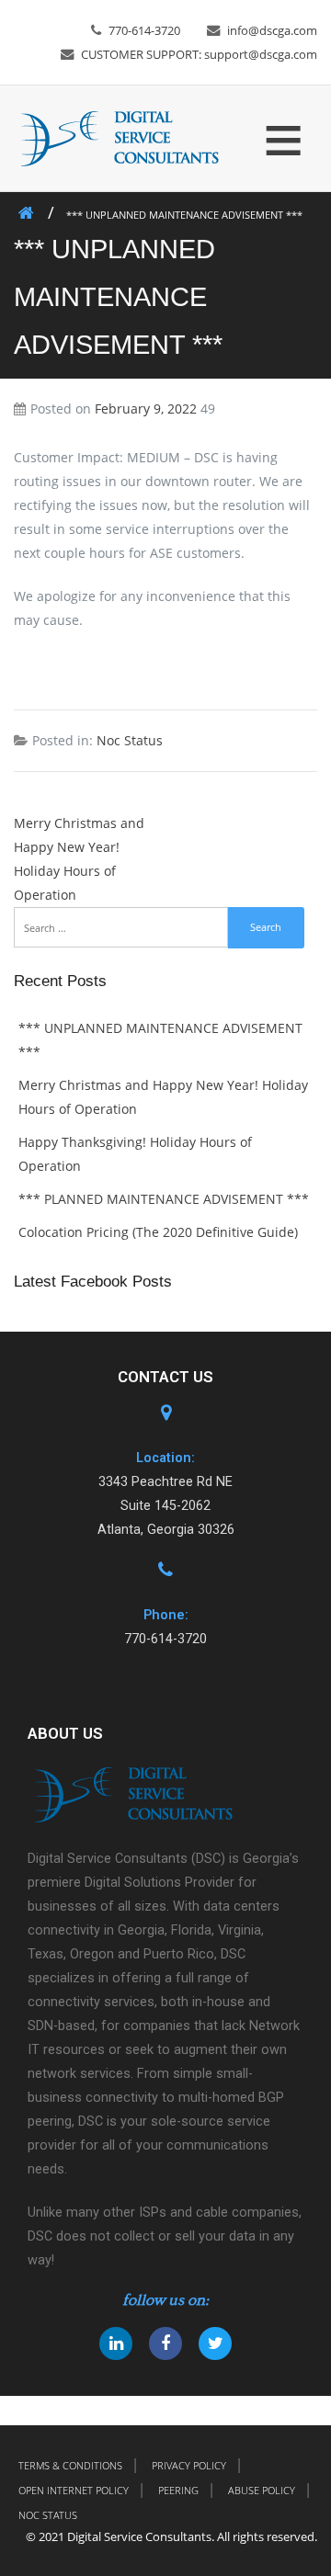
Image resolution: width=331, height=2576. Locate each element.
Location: (165, 1458)
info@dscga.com (272, 30)
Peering (178, 2490)
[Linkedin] (116, 2343)
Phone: (166, 1615)
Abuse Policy (262, 2490)
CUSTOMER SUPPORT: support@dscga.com (199, 54)
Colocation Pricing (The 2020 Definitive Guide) (158, 1232)
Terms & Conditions (70, 2465)
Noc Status (130, 740)
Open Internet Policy (74, 2490)
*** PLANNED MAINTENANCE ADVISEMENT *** (164, 1199)
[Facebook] (165, 2343)
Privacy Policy (189, 2465)
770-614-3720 (144, 30)
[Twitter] (215, 2343)
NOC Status (48, 2515)
